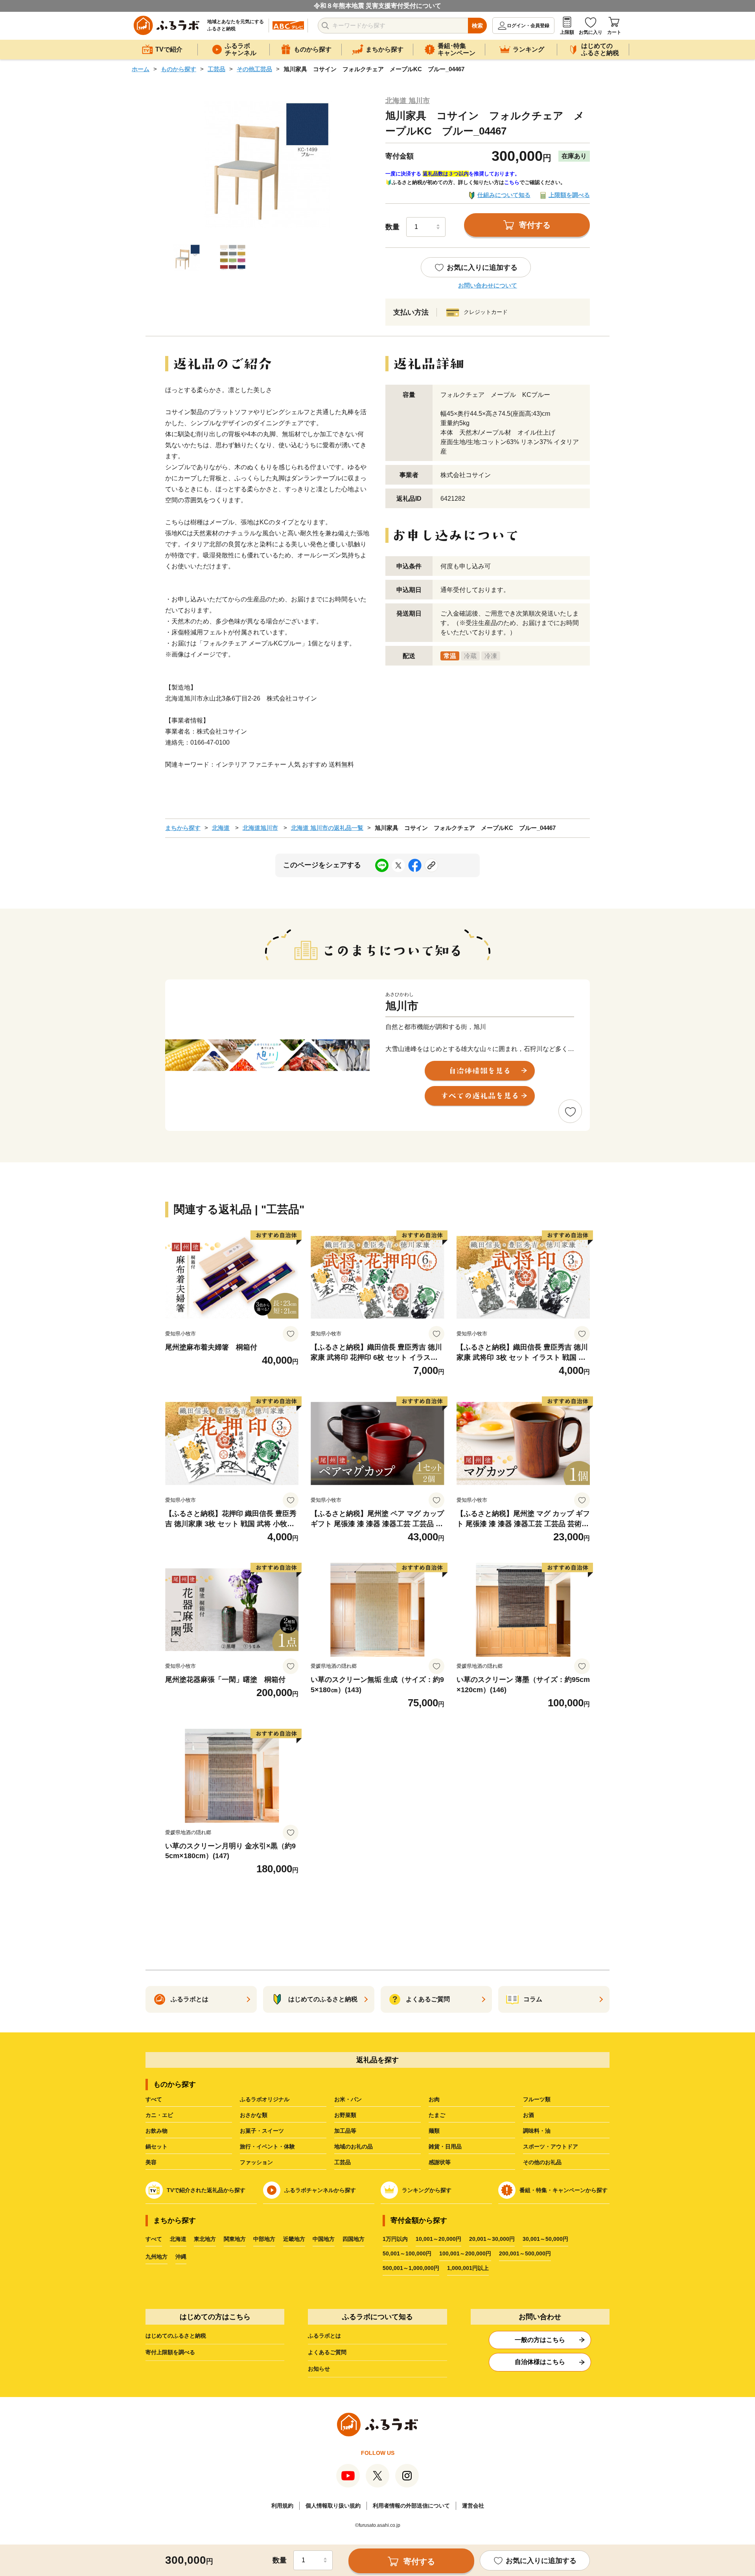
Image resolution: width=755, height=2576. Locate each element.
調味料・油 (537, 2131)
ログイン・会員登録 (528, 26)
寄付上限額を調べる (170, 2352)
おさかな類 (254, 2115)
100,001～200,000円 (465, 2253)
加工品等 (345, 2131)
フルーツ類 (537, 2099)
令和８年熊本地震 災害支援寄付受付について (377, 6)
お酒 (528, 2115)
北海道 (221, 828)
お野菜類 (345, 2115)
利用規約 (282, 2506)
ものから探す (179, 69)
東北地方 (205, 2239)
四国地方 (354, 2239)
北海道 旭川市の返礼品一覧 (327, 828)
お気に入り (591, 32)
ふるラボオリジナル (265, 2099)
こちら (512, 182)
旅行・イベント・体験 (267, 2146)
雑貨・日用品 (445, 2146)
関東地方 (235, 2239)
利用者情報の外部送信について (411, 2506)
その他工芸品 (254, 69)
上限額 (567, 32)
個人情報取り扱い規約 (333, 2506)
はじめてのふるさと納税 (176, 2336)
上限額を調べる (569, 195)
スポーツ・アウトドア (551, 2146)
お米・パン (348, 2099)
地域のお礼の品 (354, 2146)
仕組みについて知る (504, 195)
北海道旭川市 (260, 828)
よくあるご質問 (327, 2352)
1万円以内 (395, 2239)
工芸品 (216, 69)
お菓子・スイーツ (262, 2131)
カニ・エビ (159, 2115)
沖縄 (181, 2257)
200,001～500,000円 (525, 2253)
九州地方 (157, 2257)
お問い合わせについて (488, 285)
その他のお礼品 (542, 2162)
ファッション (256, 2162)
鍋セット (157, 2146)
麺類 (434, 2131)
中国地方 (324, 2239)
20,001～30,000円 (492, 2239)
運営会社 (473, 2506)
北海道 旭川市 (408, 101)
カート (614, 32)
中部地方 (264, 2239)
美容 (151, 2162)
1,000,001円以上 (468, 2268)
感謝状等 (440, 2162)
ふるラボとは (324, 2336)
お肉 (434, 2099)
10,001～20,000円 (438, 2239)
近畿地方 (294, 2239)
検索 (477, 26)
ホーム (141, 69)
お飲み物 (157, 2131)
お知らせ (319, 2369)
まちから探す (183, 828)
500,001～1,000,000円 (411, 2268)
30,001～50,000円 (545, 2239)
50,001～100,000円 (407, 2253)
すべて (154, 2099)
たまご (437, 2115)
